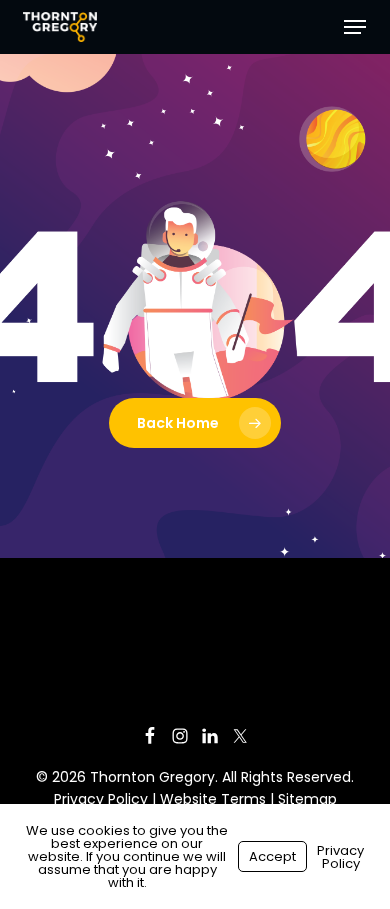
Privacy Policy (101, 799)
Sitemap (307, 799)
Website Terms (213, 799)
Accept (272, 856)
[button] (355, 27)
